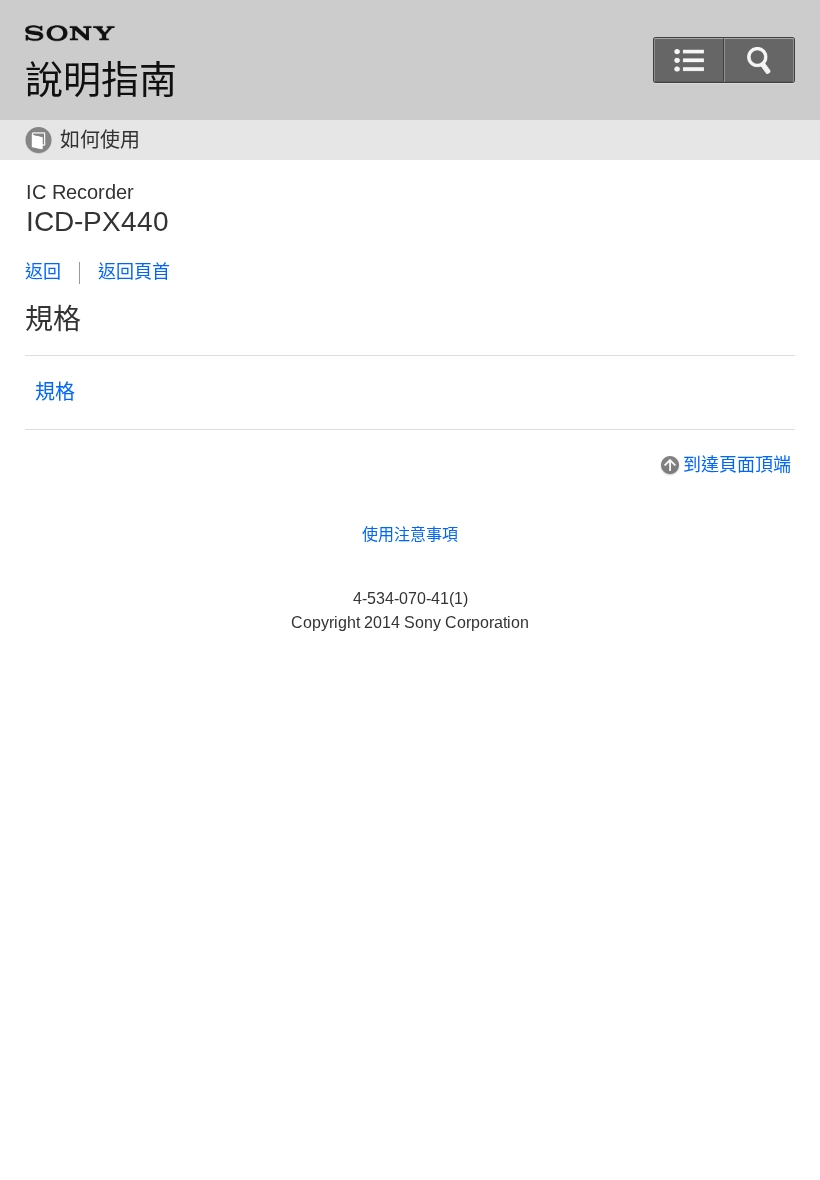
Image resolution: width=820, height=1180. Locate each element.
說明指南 (101, 80)
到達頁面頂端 (737, 465)
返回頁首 (134, 272)
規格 (55, 392)
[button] (759, 60)
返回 (43, 272)
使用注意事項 (410, 534)
